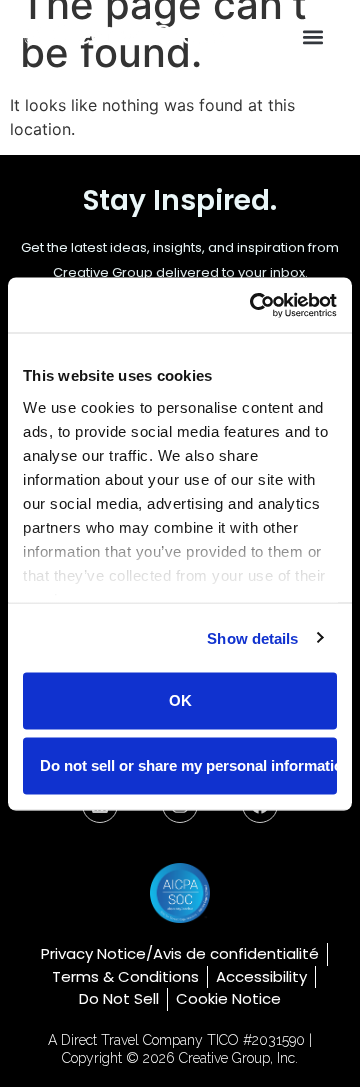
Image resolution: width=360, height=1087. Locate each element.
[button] (313, 36)
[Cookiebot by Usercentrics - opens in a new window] (254, 305)
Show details (252, 637)
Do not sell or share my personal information (188, 764)
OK (180, 700)
